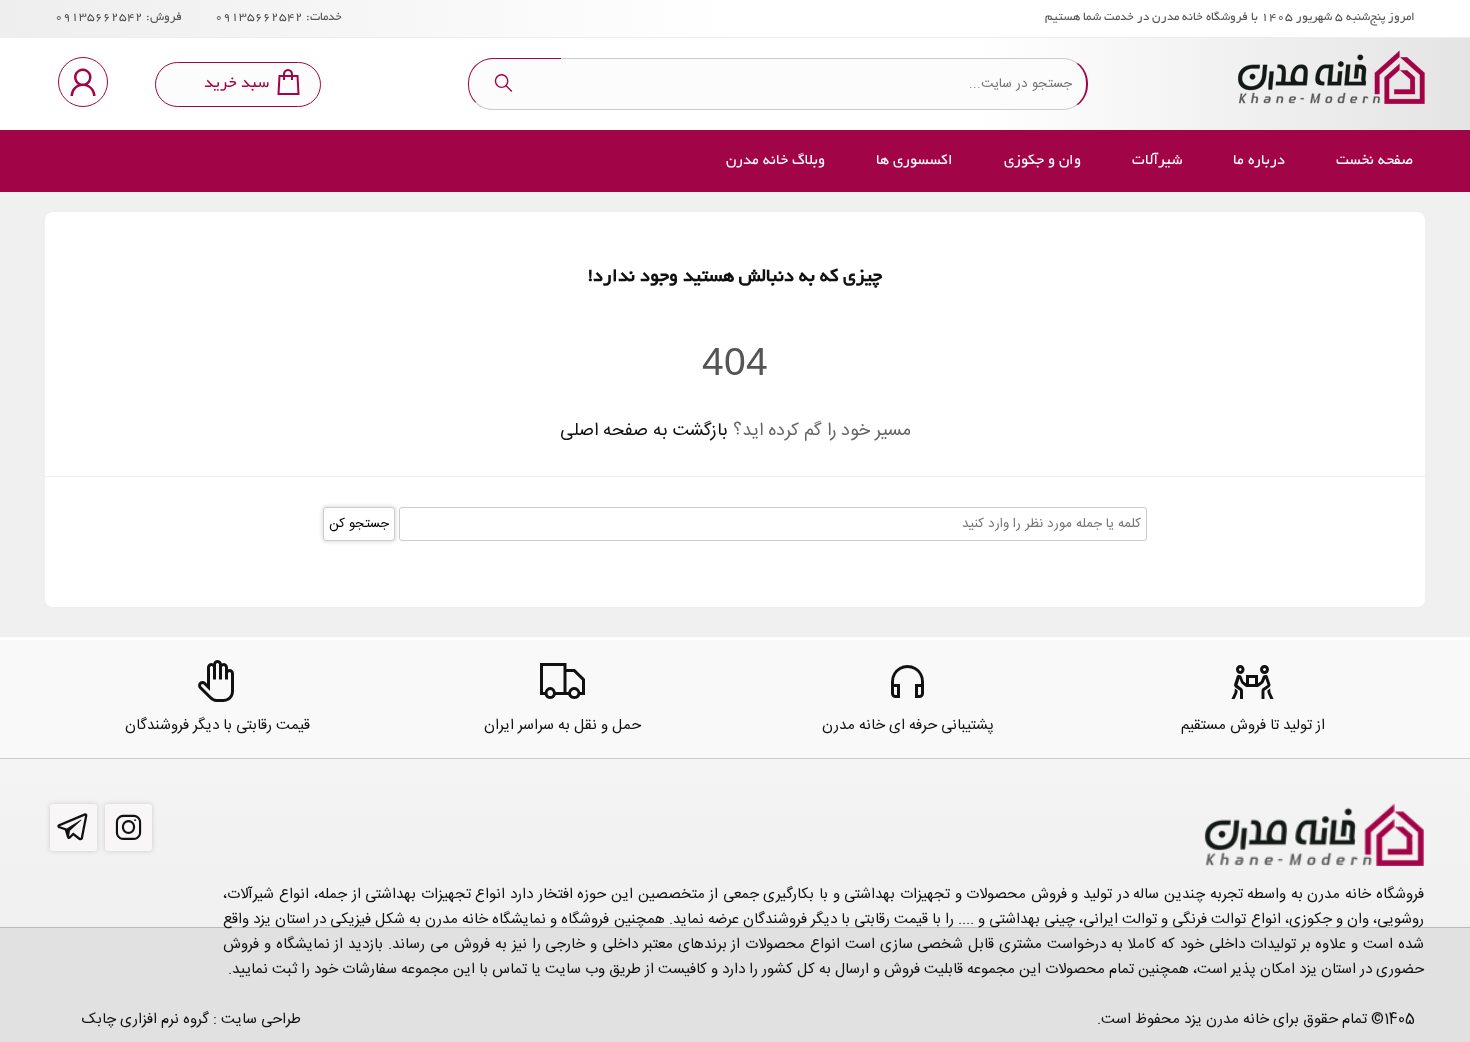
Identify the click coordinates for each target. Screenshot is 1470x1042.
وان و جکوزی (1042, 161)
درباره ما (1259, 161)
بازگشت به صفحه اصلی (644, 431)
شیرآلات (1157, 161)
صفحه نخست (1374, 161)
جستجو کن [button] (359, 524)
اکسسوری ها (914, 161)
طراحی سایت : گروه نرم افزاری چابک (191, 1019)
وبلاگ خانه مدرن (775, 161)
